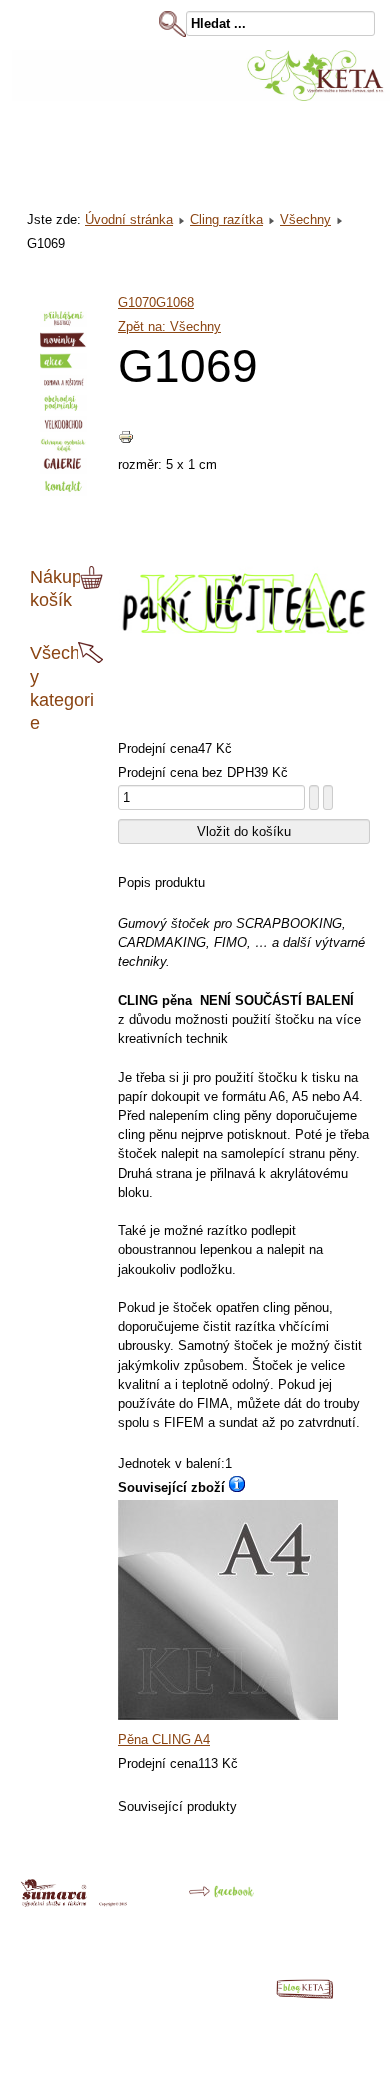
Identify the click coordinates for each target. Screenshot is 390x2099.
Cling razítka (226, 219)
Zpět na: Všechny (169, 326)
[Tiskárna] (74, 1902)
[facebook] (206, 1899)
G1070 (137, 302)
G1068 (175, 302)
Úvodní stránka (129, 219)
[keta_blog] (315, 1994)
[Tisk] (126, 440)
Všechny (305, 219)
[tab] (94, 578)
